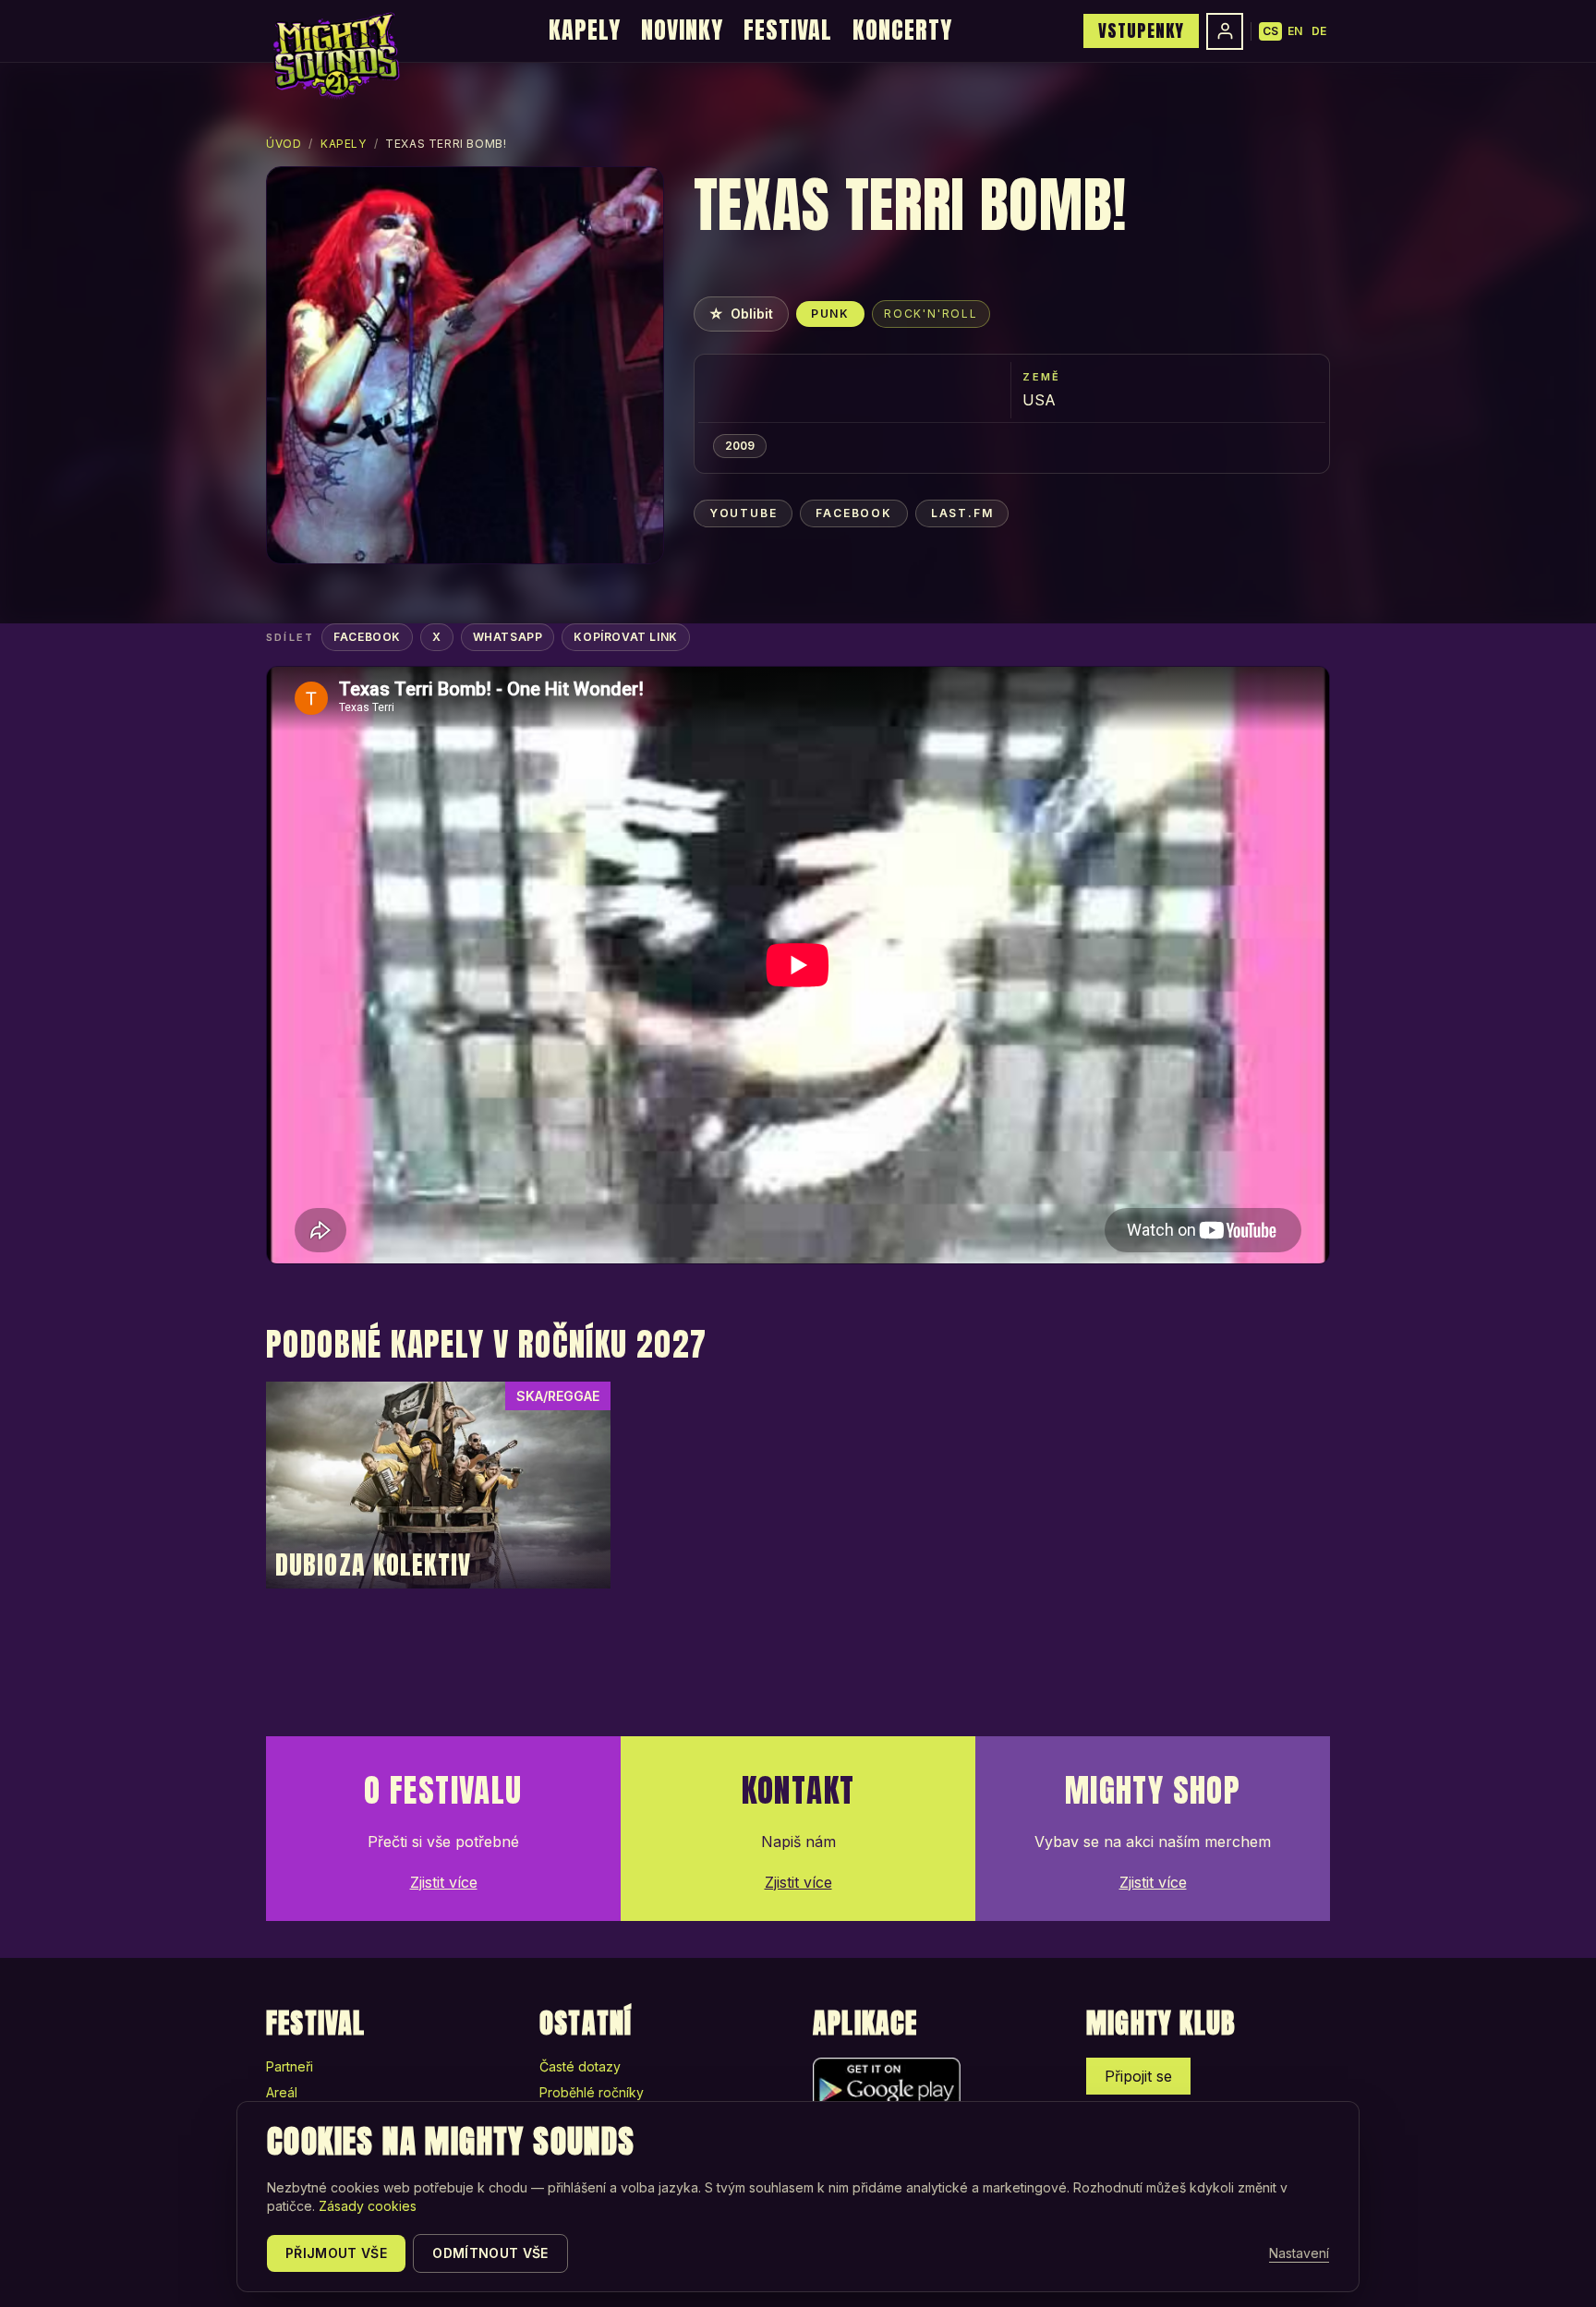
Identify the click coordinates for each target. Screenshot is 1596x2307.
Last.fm (962, 513)
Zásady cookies (368, 2206)
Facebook (853, 513)
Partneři (290, 2066)
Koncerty (902, 30)
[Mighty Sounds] (335, 55)
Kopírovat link (625, 637)
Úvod (284, 144)
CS (1270, 31)
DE (1319, 31)
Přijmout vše (336, 2253)
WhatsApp (508, 637)
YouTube (744, 513)
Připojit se (1138, 2076)
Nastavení (1299, 2253)
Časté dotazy (580, 2066)
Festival (788, 30)
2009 (740, 446)
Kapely (585, 30)
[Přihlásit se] (1225, 31)
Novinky (682, 30)
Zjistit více (444, 1882)
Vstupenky (1141, 30)
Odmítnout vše (490, 2253)
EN (1295, 31)
